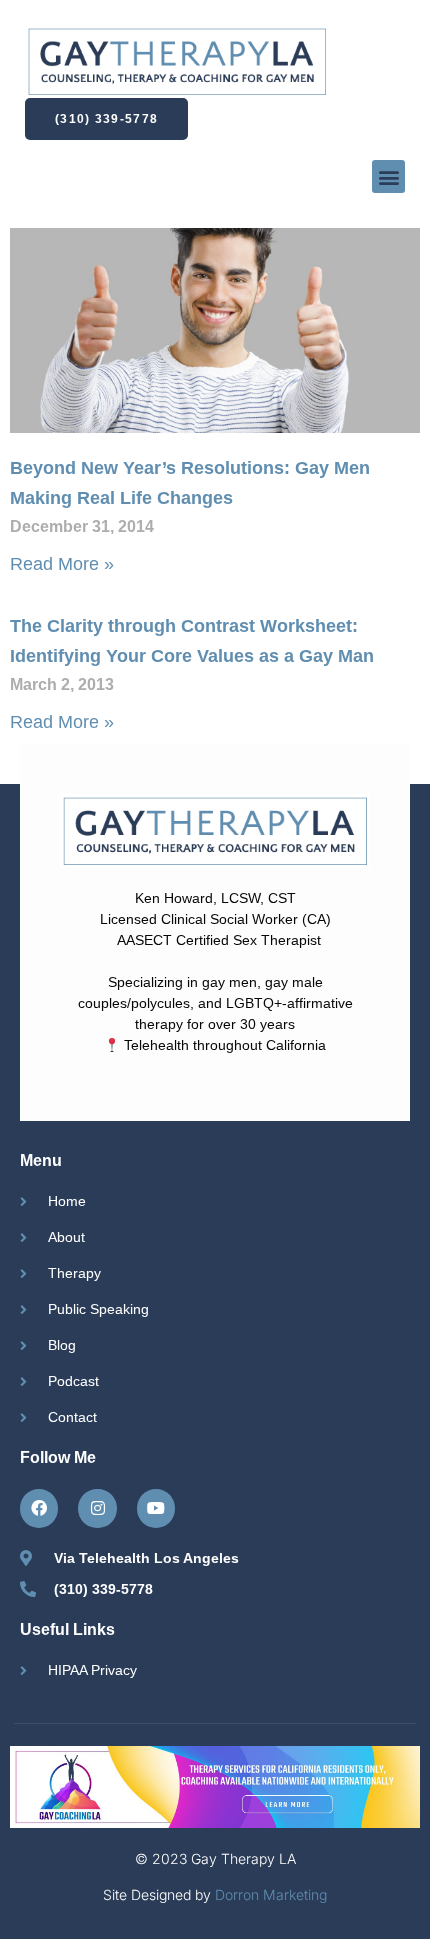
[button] (388, 176)
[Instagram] (97, 1508)
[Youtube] (156, 1508)
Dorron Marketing (271, 1894)
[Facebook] (39, 1508)
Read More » (62, 564)
